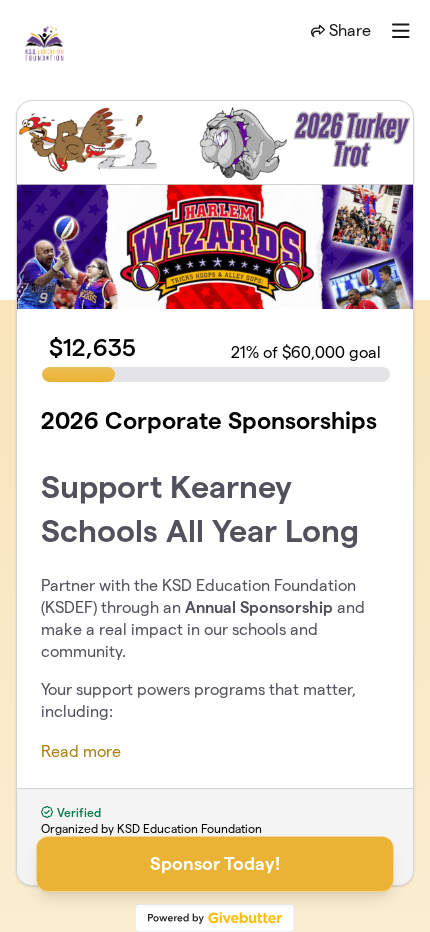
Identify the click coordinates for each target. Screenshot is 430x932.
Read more (81, 751)
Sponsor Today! (215, 863)
